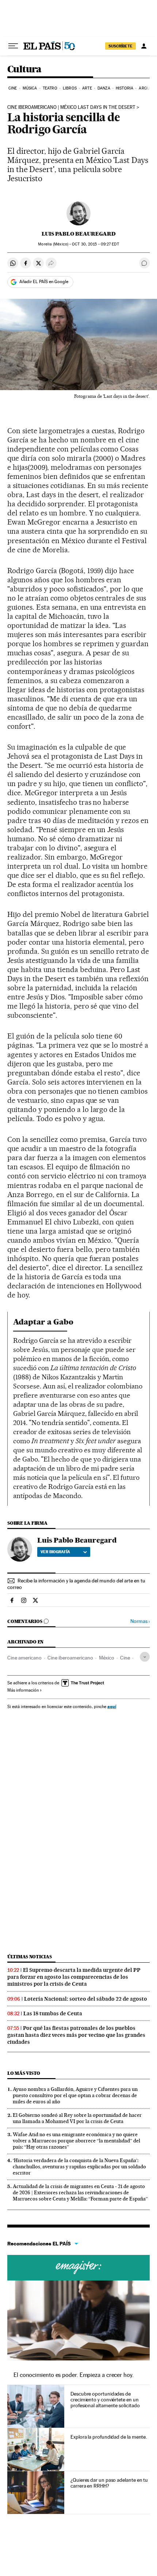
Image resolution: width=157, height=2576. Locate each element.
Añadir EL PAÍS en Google (44, 282)
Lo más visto (24, 2073)
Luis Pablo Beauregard (79, 234)
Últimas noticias (30, 1957)
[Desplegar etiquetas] (145, 1657)
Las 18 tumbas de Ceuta (53, 2013)
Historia (125, 88)
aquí (112, 1706)
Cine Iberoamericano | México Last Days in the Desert (71, 107)
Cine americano (24, 1658)
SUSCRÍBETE (120, 46)
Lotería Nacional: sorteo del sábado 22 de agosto (86, 1999)
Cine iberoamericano (70, 1658)
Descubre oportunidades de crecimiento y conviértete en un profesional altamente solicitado (105, 2400)
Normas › (140, 1621)
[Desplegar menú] (13, 46)
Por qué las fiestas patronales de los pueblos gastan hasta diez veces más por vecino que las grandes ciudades (76, 2035)
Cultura (24, 70)
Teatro (50, 88)
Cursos (78, 2268)
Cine (13, 88)
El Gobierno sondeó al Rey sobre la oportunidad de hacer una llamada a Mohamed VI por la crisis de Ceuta (77, 2118)
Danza (104, 88)
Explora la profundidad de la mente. (109, 2437)
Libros (70, 88)
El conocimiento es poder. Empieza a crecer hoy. (74, 2375)
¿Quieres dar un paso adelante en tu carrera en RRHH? (109, 2483)
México (107, 1658)
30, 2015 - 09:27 (95, 244)
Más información (23, 1690)
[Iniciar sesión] (144, 46)
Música (30, 88)
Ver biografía (55, 1552)
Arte (87, 88)
